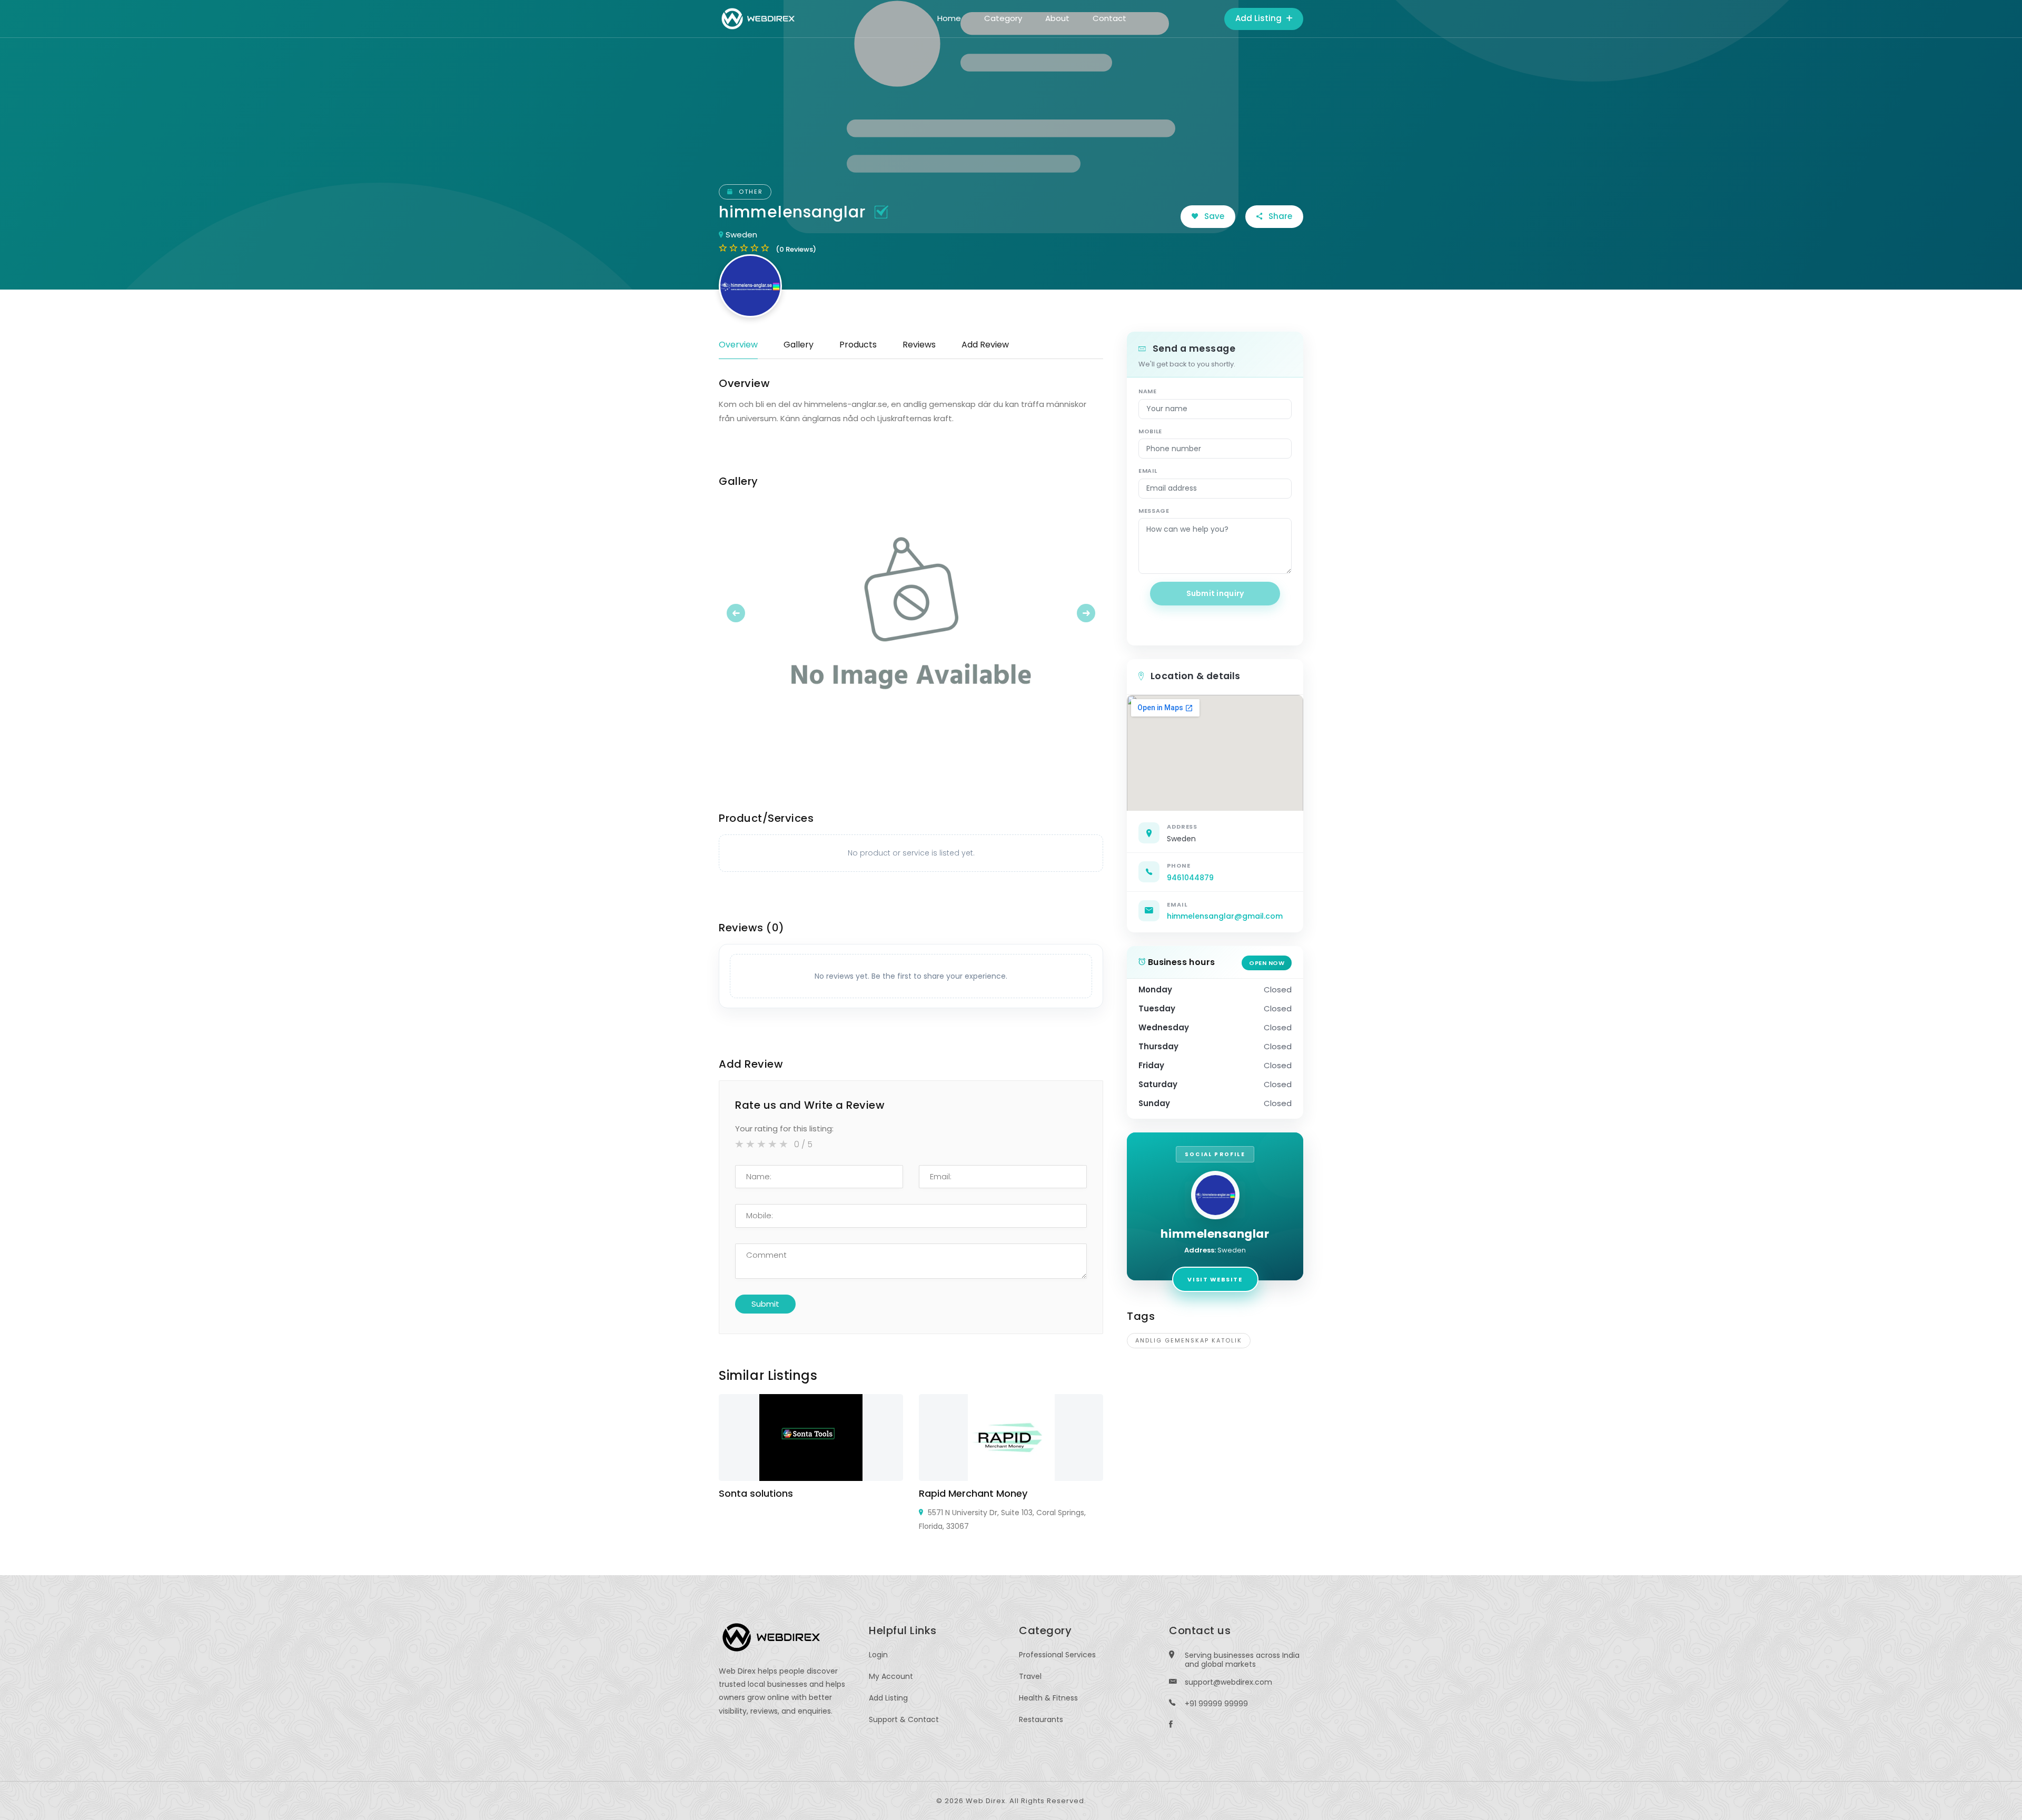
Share (1279, 216)
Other (750, 192)
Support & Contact (904, 1719)
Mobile (1150, 431)
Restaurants (1041, 1719)
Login (878, 1655)
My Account (891, 1676)
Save (1213, 216)
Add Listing (1260, 18)
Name (1148, 391)
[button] (748, 613)
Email (1148, 471)
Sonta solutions (756, 1493)
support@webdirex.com (1228, 1682)
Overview (738, 345)
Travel (1030, 1676)
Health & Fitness (1048, 1698)
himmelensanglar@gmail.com (1225, 916)
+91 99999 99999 (1216, 1704)
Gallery (799, 345)
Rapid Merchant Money (973, 1493)
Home (949, 18)
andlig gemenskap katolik (1189, 1340)
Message (1154, 511)
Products (858, 345)
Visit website (1215, 1279)
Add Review (985, 345)
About (1057, 18)
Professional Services (1057, 1655)
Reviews (919, 345)
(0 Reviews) (796, 249)
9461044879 (1190, 878)
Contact (1109, 18)
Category (1003, 18)
